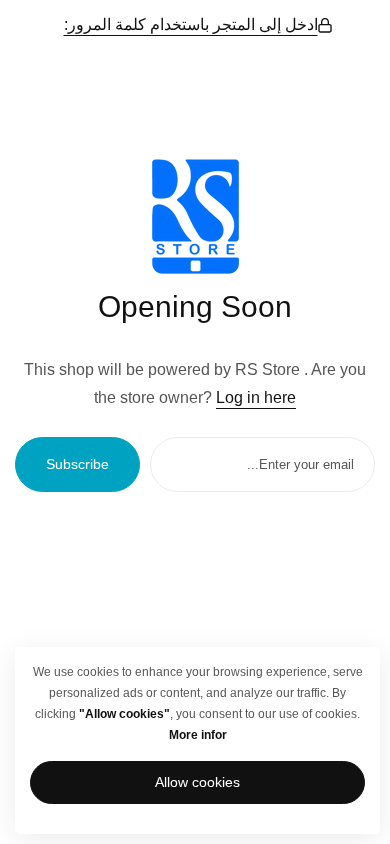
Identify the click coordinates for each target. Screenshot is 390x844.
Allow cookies (197, 782)
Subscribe (77, 464)
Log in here (256, 397)
